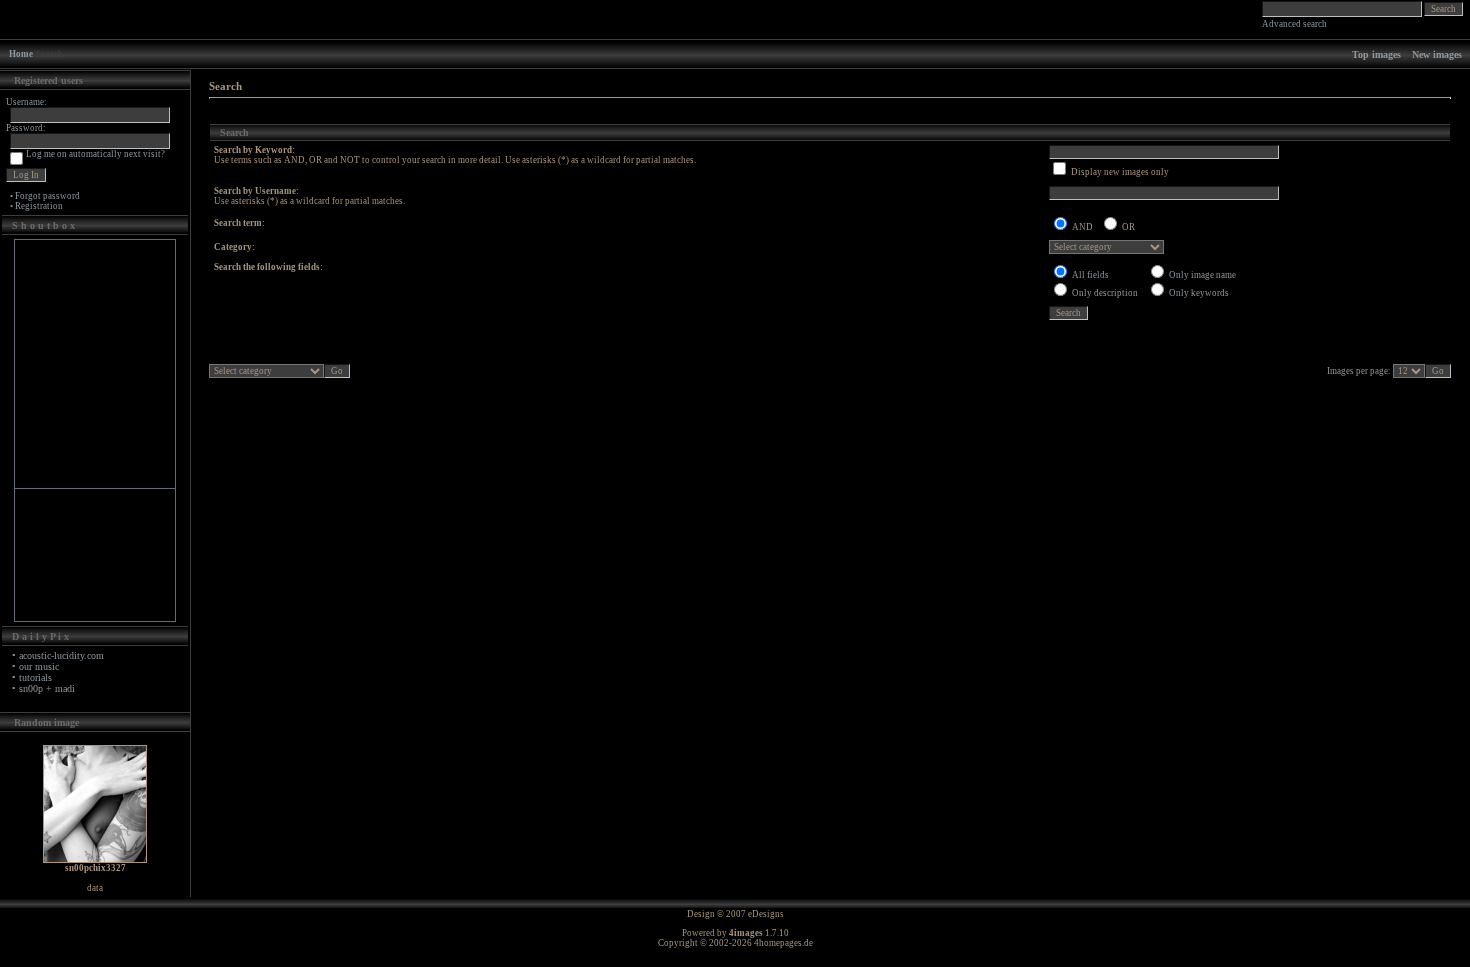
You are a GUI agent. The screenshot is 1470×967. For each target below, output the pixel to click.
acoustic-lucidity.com (61, 655)
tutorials (35, 677)
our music (39, 666)
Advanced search (1294, 24)
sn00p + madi (47, 688)
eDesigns (766, 914)
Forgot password (47, 196)
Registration (39, 206)
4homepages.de (783, 943)
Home (21, 54)
